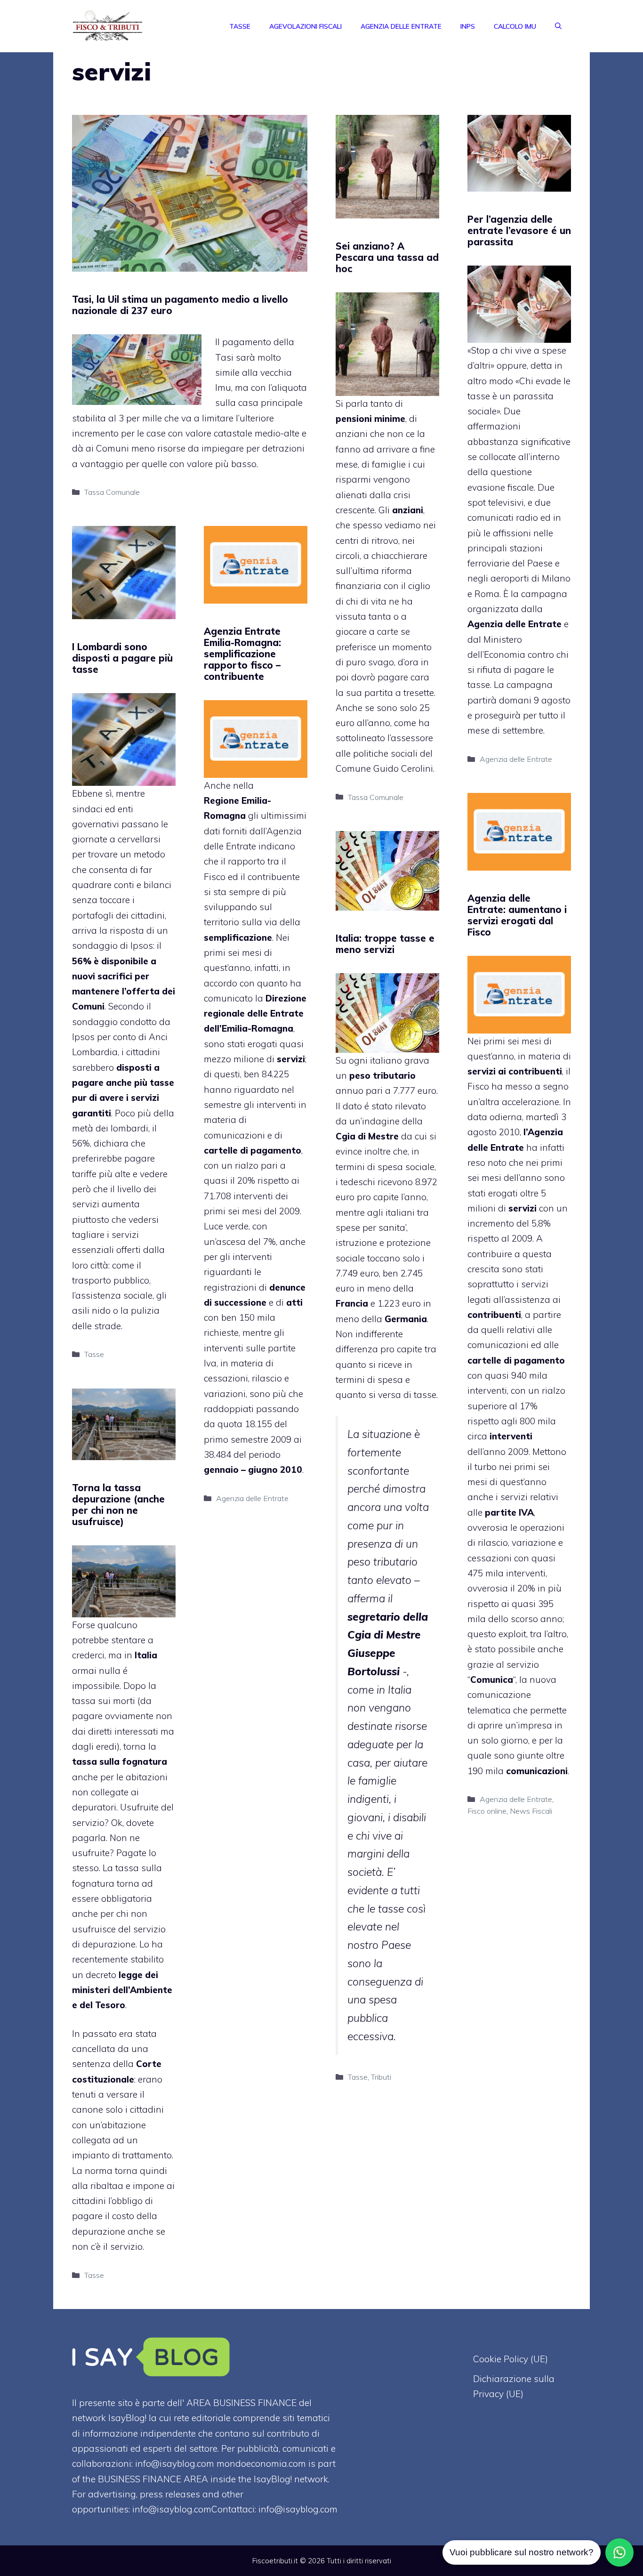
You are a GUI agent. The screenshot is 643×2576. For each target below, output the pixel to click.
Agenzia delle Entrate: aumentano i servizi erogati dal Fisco (517, 915)
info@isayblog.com (298, 2509)
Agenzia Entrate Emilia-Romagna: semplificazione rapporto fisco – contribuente (242, 654)
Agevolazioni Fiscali (305, 26)
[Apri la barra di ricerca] (558, 26)
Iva (210, 1363)
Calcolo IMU (515, 26)
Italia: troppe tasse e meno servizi (385, 944)
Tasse (240, 26)
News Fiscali (531, 1811)
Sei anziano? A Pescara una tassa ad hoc (387, 257)
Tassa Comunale (112, 492)
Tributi (381, 2077)
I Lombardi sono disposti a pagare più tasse (122, 658)
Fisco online (487, 1811)
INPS (468, 26)
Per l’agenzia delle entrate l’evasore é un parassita (519, 230)
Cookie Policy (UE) (510, 2359)
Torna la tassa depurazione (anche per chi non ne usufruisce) (118, 1505)
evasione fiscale (501, 487)
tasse (425, 1395)
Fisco (478, 1086)
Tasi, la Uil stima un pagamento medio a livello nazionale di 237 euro (180, 305)
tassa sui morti (104, 1701)
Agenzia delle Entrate (401, 26)
